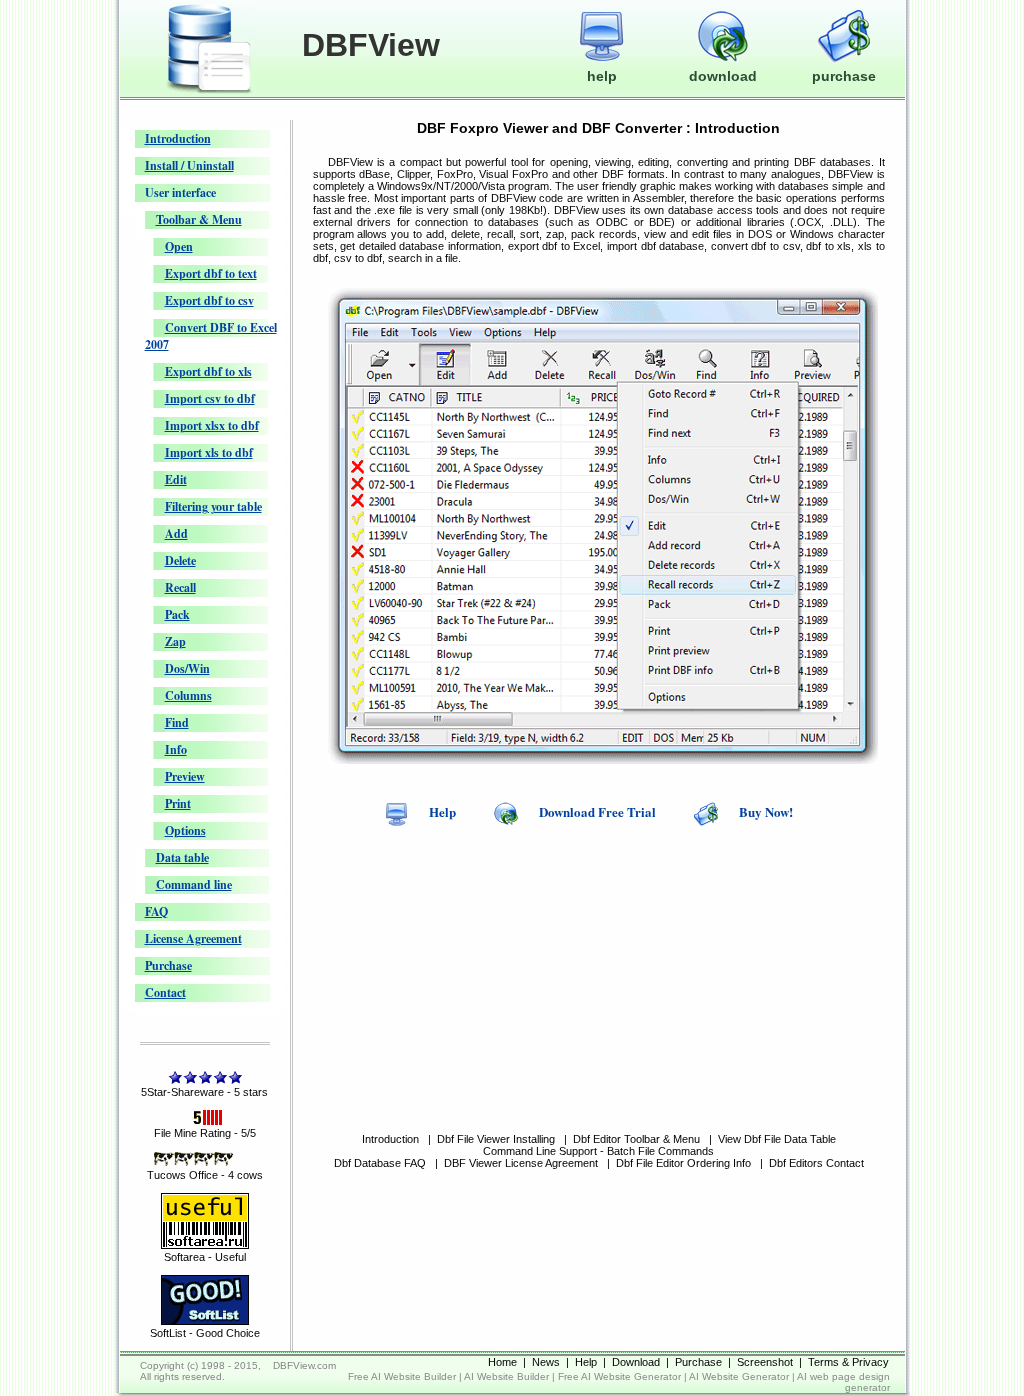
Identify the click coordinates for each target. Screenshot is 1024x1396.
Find (177, 722)
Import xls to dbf (209, 452)
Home (502, 1362)
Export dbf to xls (208, 371)
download (723, 76)
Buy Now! (766, 811)
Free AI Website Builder (402, 1376)
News (546, 1362)
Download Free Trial (597, 811)
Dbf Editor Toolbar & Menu (636, 1139)
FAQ (156, 911)
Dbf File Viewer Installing (496, 1139)
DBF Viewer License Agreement (521, 1163)
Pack (177, 614)
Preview (185, 776)
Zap (175, 641)
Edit (176, 479)
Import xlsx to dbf (212, 425)
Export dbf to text (211, 273)
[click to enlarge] (603, 760)
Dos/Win (187, 668)
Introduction (178, 138)
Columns (188, 695)
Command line (194, 884)
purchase (844, 76)
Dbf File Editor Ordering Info (683, 1163)
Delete (180, 560)
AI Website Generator (739, 1376)
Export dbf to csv (209, 300)
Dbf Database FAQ (380, 1163)
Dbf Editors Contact (816, 1163)
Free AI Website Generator (619, 1376)
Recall (180, 587)
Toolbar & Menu (199, 219)
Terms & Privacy (848, 1362)
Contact (165, 992)
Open (179, 246)
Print (178, 803)
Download (636, 1362)
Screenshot (765, 1362)
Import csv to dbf (210, 398)
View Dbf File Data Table (777, 1139)
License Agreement (193, 938)
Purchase (168, 965)
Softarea (184, 1257)
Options (185, 830)
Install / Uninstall (189, 165)
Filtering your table (213, 506)
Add (176, 533)
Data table (182, 857)
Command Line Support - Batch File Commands (598, 1151)
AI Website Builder (506, 1376)
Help (442, 811)
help (602, 76)
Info (176, 749)
